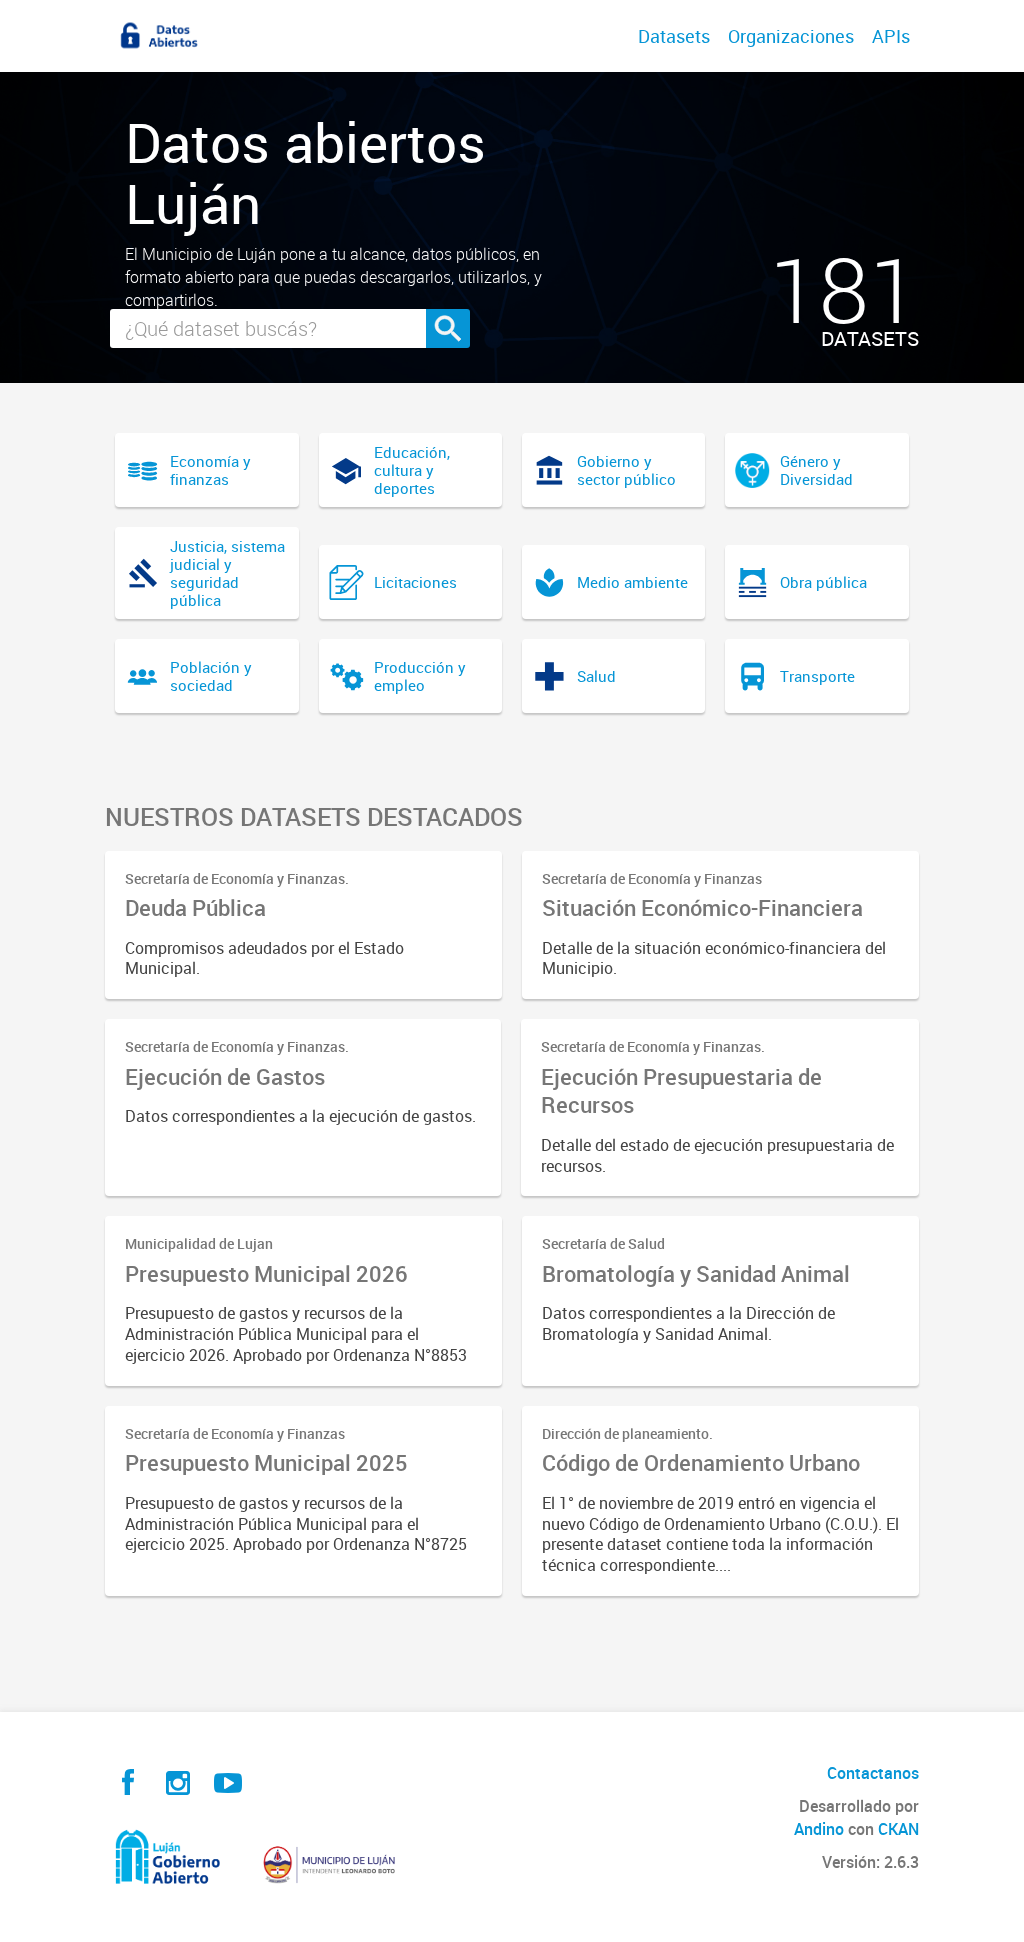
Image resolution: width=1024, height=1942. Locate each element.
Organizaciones (791, 36)
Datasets (674, 36)
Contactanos (873, 1773)
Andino (819, 1829)
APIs (891, 36)
